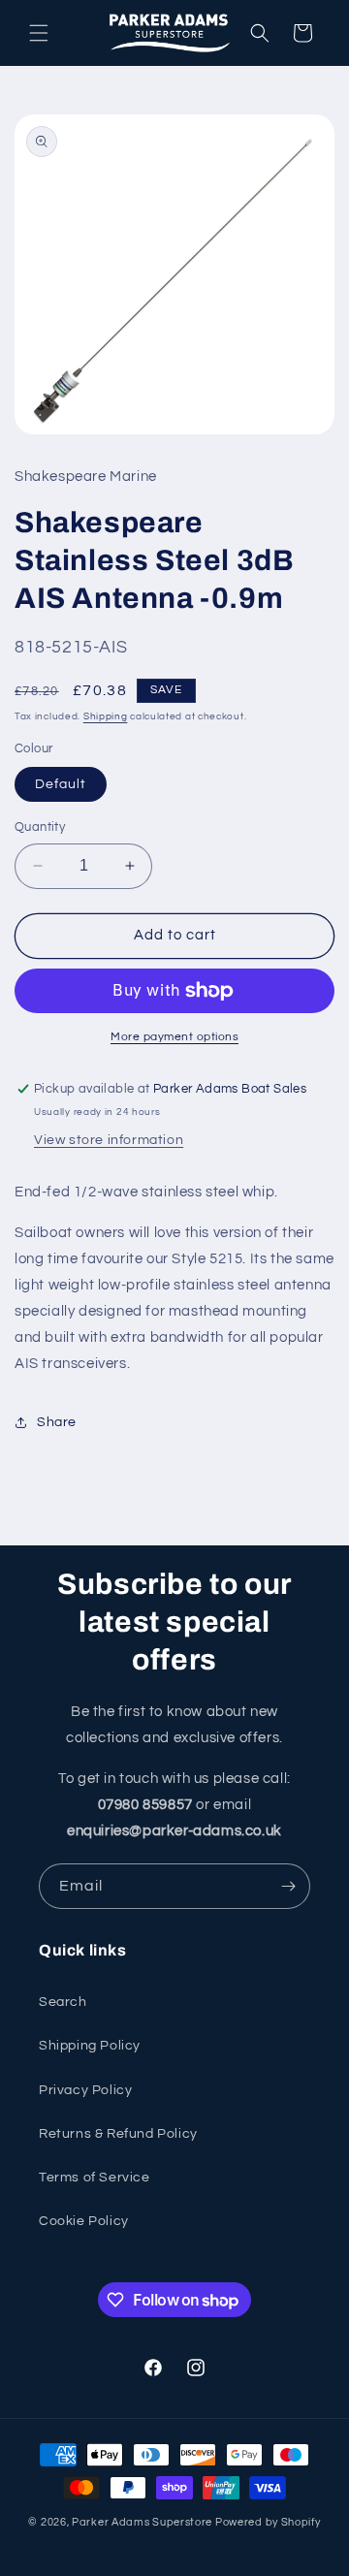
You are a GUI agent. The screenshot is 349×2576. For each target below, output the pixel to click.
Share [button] (57, 1422)
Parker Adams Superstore (142, 2522)
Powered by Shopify (268, 2522)
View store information (109, 1140)
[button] (39, 33)
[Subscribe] (288, 1886)
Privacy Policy (85, 2090)
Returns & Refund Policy (118, 2134)
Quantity (40, 827)
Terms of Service (95, 2178)
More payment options (174, 1037)
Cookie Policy (84, 2221)
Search (63, 2002)
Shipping (106, 716)
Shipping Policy (90, 2046)
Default (61, 784)
